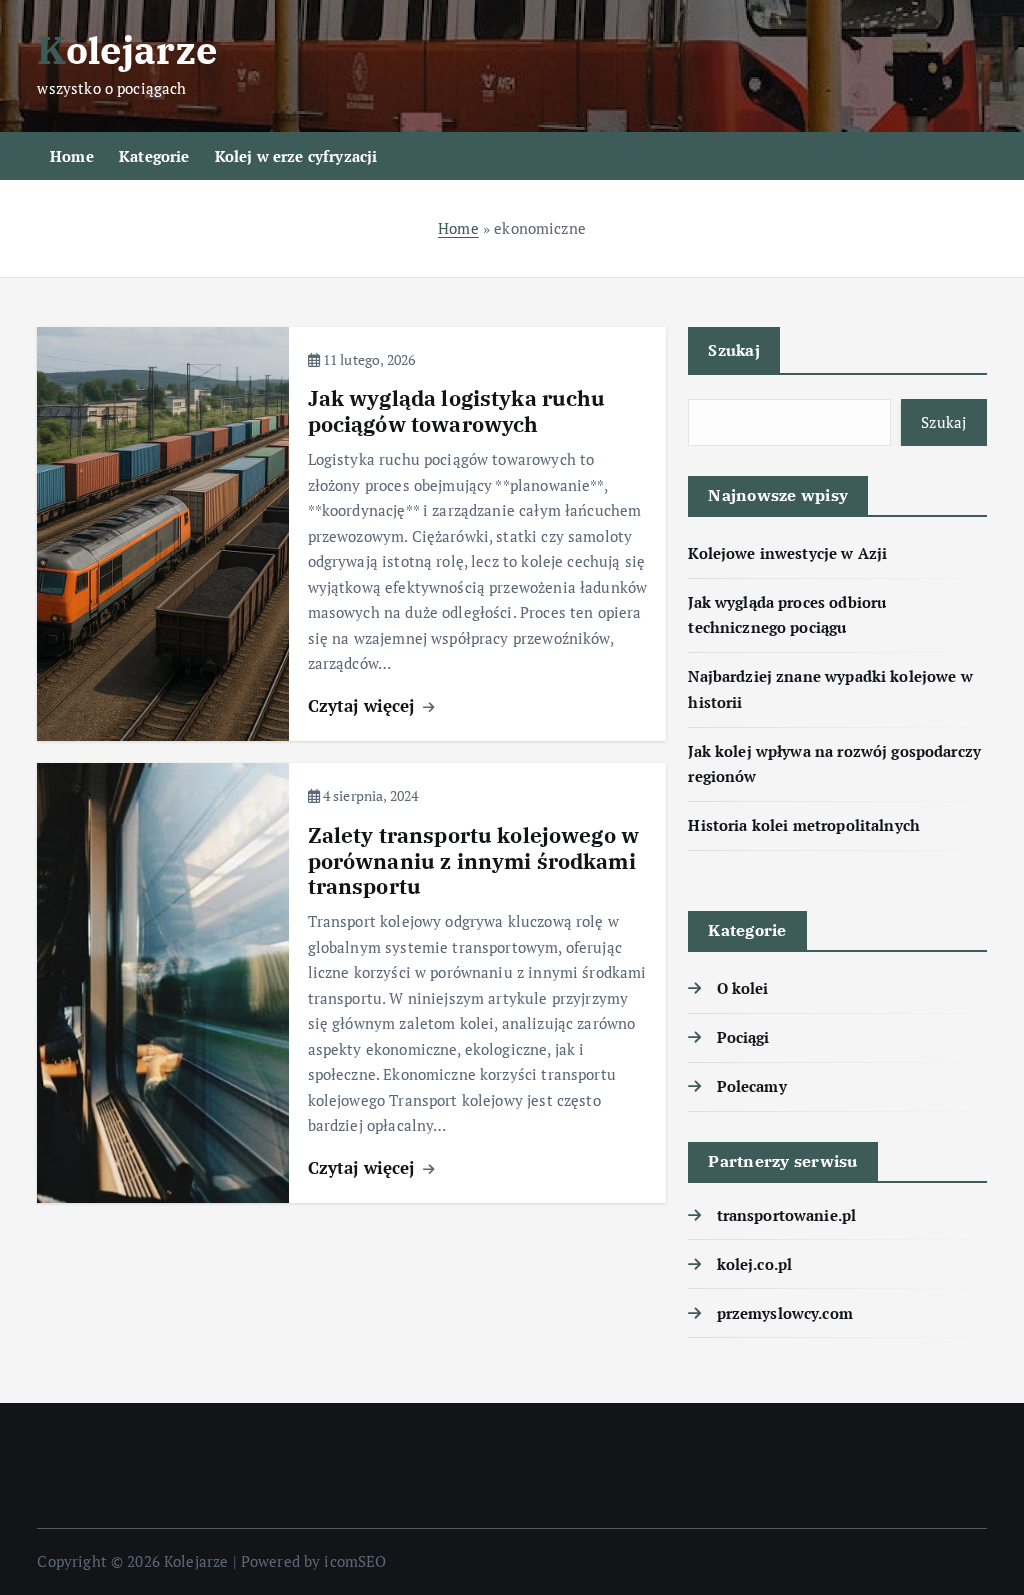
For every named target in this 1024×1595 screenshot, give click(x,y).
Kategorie (154, 156)
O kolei (742, 988)
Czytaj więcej (364, 705)
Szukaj (734, 350)
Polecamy (751, 1086)
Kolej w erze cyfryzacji (296, 156)
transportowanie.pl (786, 1215)
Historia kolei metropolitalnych (804, 825)
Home (72, 156)
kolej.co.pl (754, 1264)
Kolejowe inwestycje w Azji (787, 553)
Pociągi (743, 1037)
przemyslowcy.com (785, 1313)
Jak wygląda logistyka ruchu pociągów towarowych (457, 411)
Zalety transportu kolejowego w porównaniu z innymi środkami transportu (474, 861)
